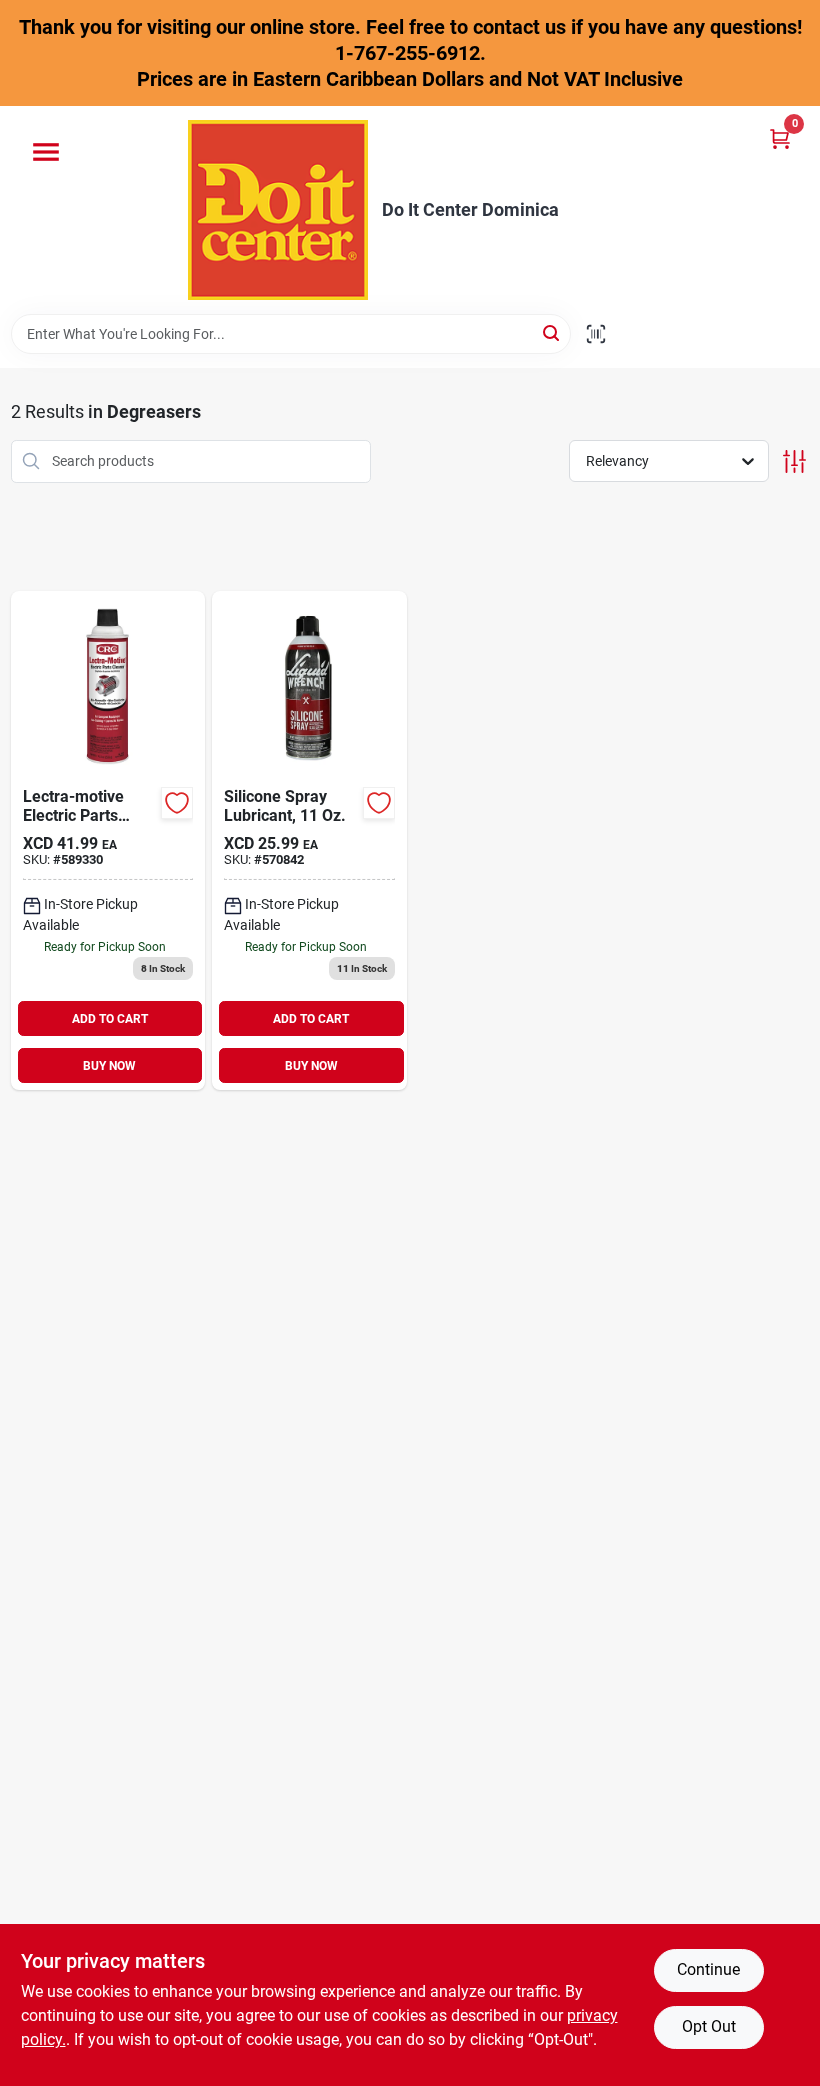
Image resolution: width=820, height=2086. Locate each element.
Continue (708, 1969)
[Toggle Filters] (794, 461)
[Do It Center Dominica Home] (278, 210)
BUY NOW (109, 1066)
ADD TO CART (110, 1019)
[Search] (552, 332)
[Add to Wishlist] (177, 803)
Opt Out (709, 2026)
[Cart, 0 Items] (780, 138)
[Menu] (46, 152)
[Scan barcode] (596, 334)
